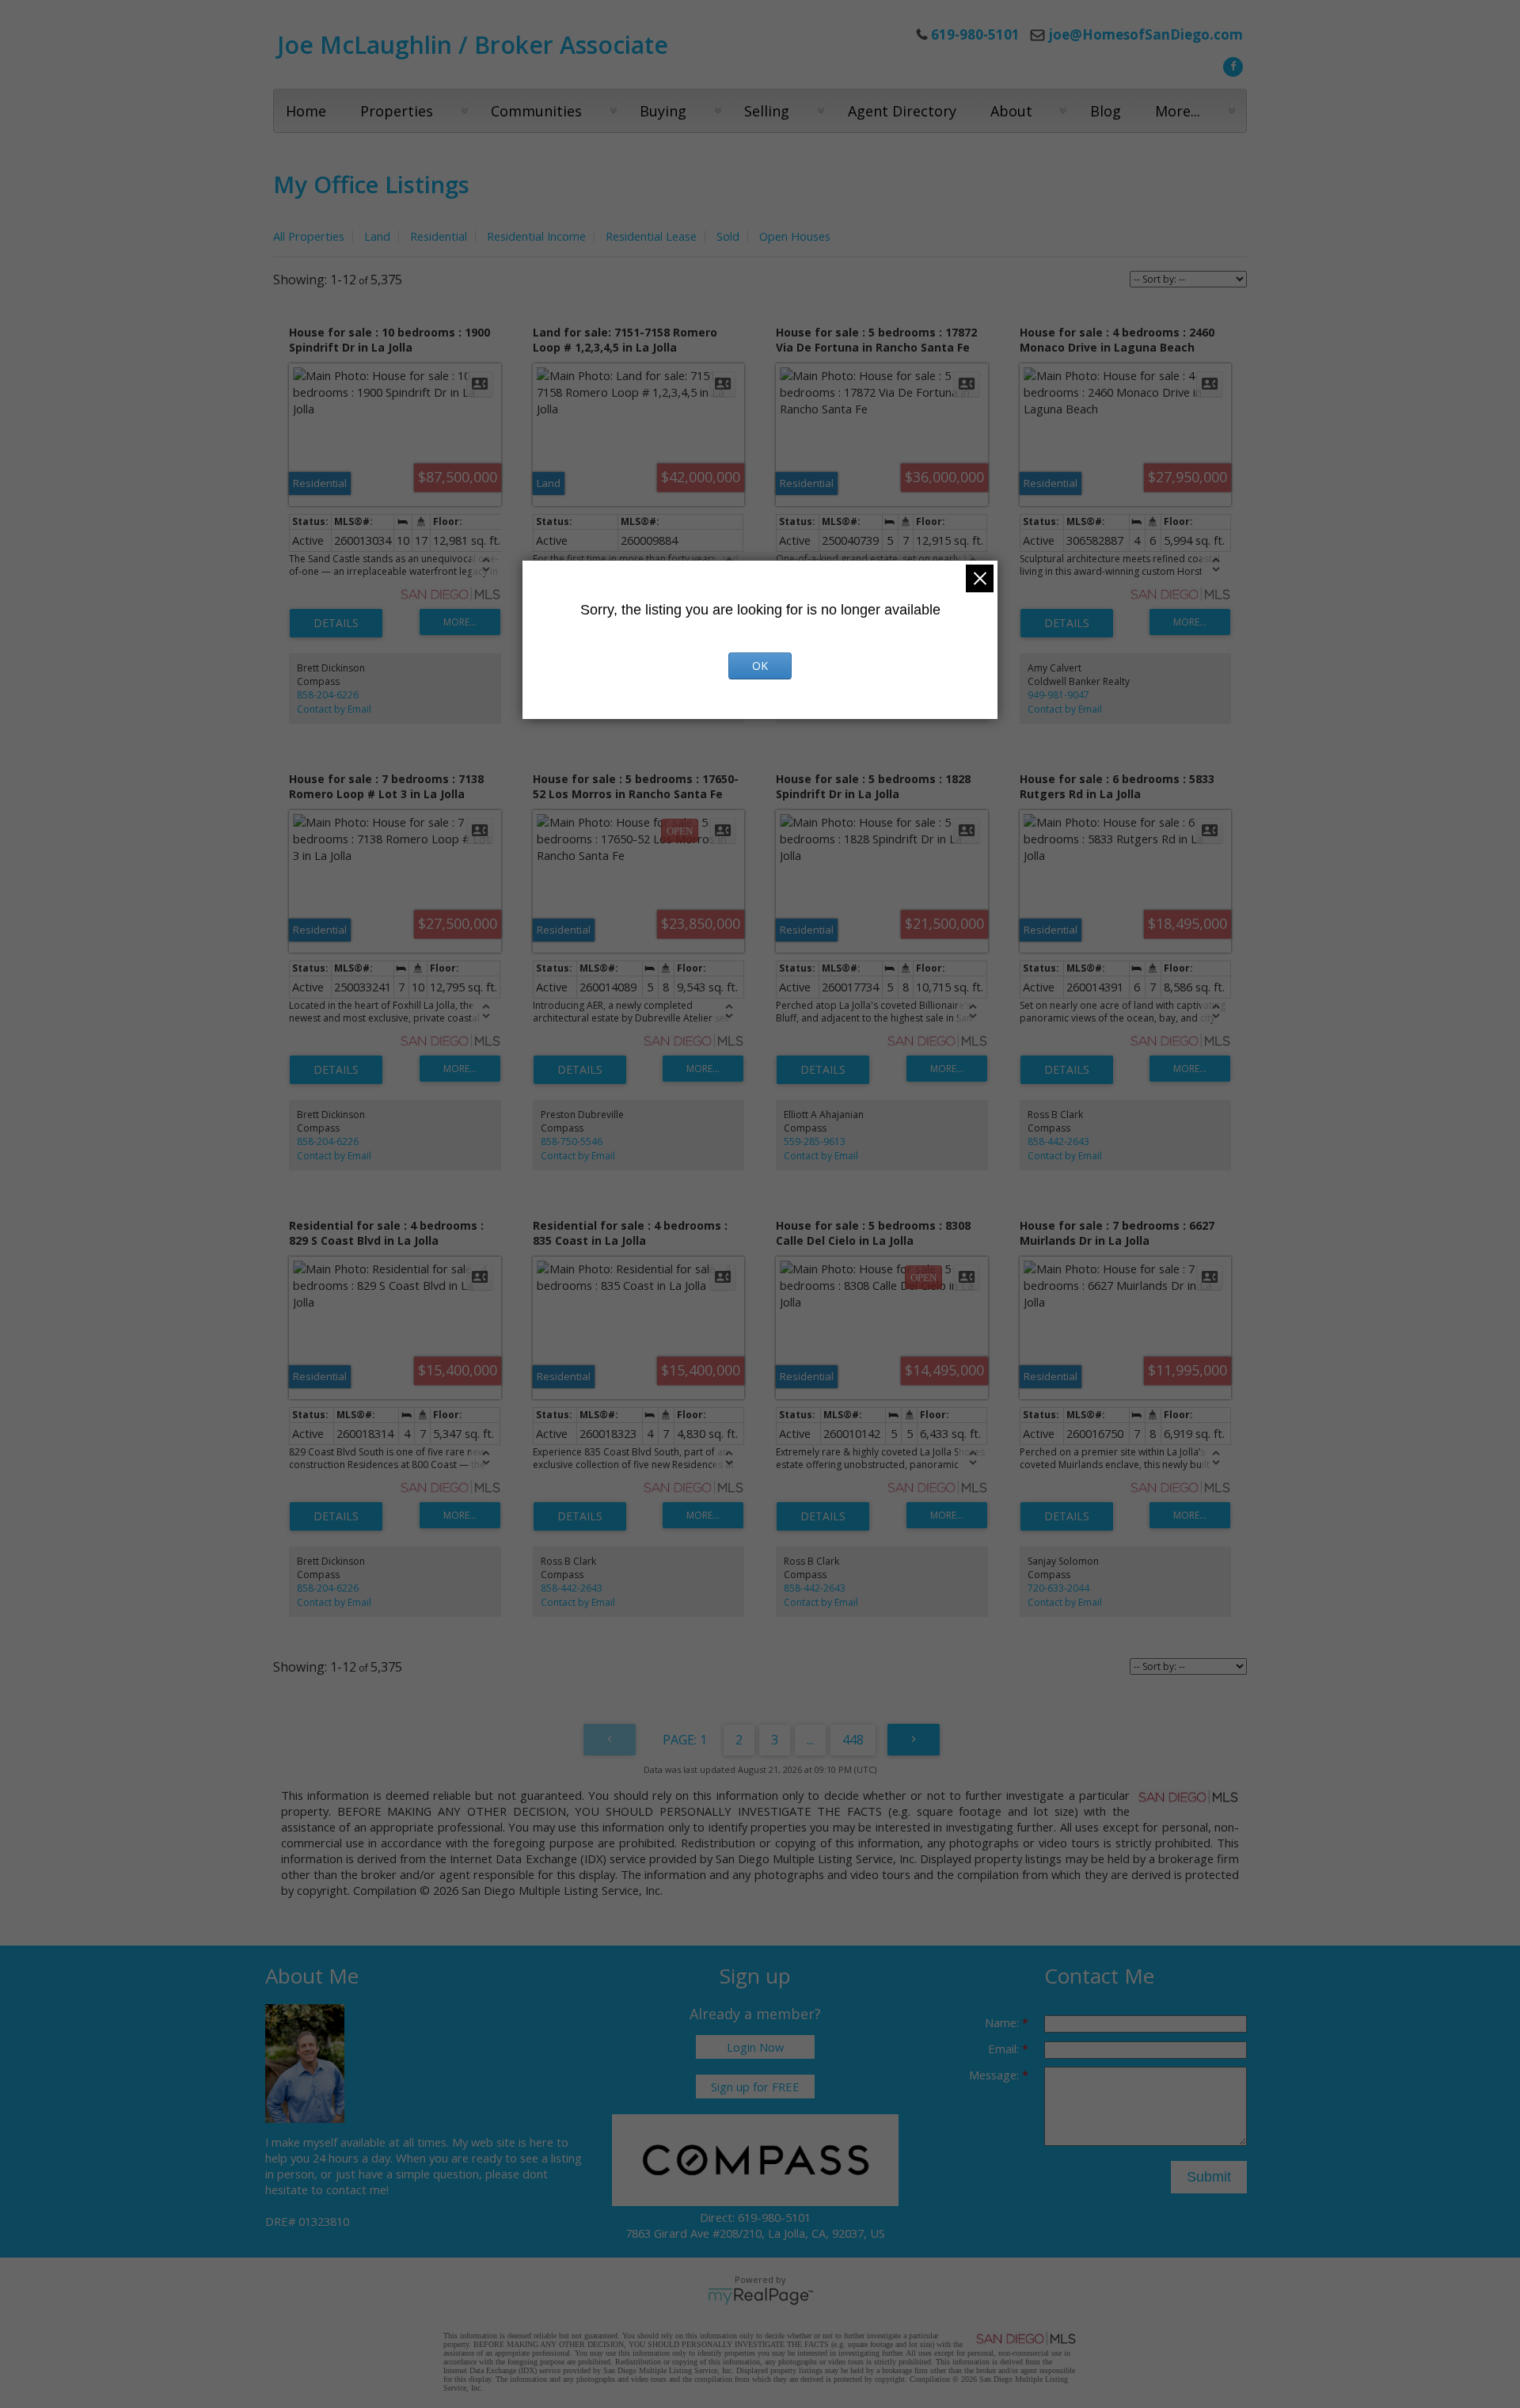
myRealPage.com (760, 2296)
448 (853, 1740)
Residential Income (536, 236)
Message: (996, 2075)
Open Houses (795, 236)
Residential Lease (651, 236)
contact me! (357, 2189)
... (810, 1740)
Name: (1003, 2022)
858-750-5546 (572, 1141)
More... (1178, 111)
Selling (767, 111)
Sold (728, 236)
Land (377, 236)
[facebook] (1231, 65)
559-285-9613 (815, 1141)
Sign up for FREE (755, 2087)
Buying (663, 111)
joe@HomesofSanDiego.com (1146, 34)
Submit (1209, 2177)
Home (306, 111)
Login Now (755, 2047)
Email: (1005, 2049)
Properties (397, 111)
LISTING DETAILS (336, 623)
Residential (439, 236)
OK (760, 666)
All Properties (309, 236)
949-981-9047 (1058, 695)
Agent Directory (902, 111)
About (1011, 111)
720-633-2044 (1058, 1588)
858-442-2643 (1058, 1141)
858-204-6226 (328, 695)
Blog (1106, 111)
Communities (536, 111)
